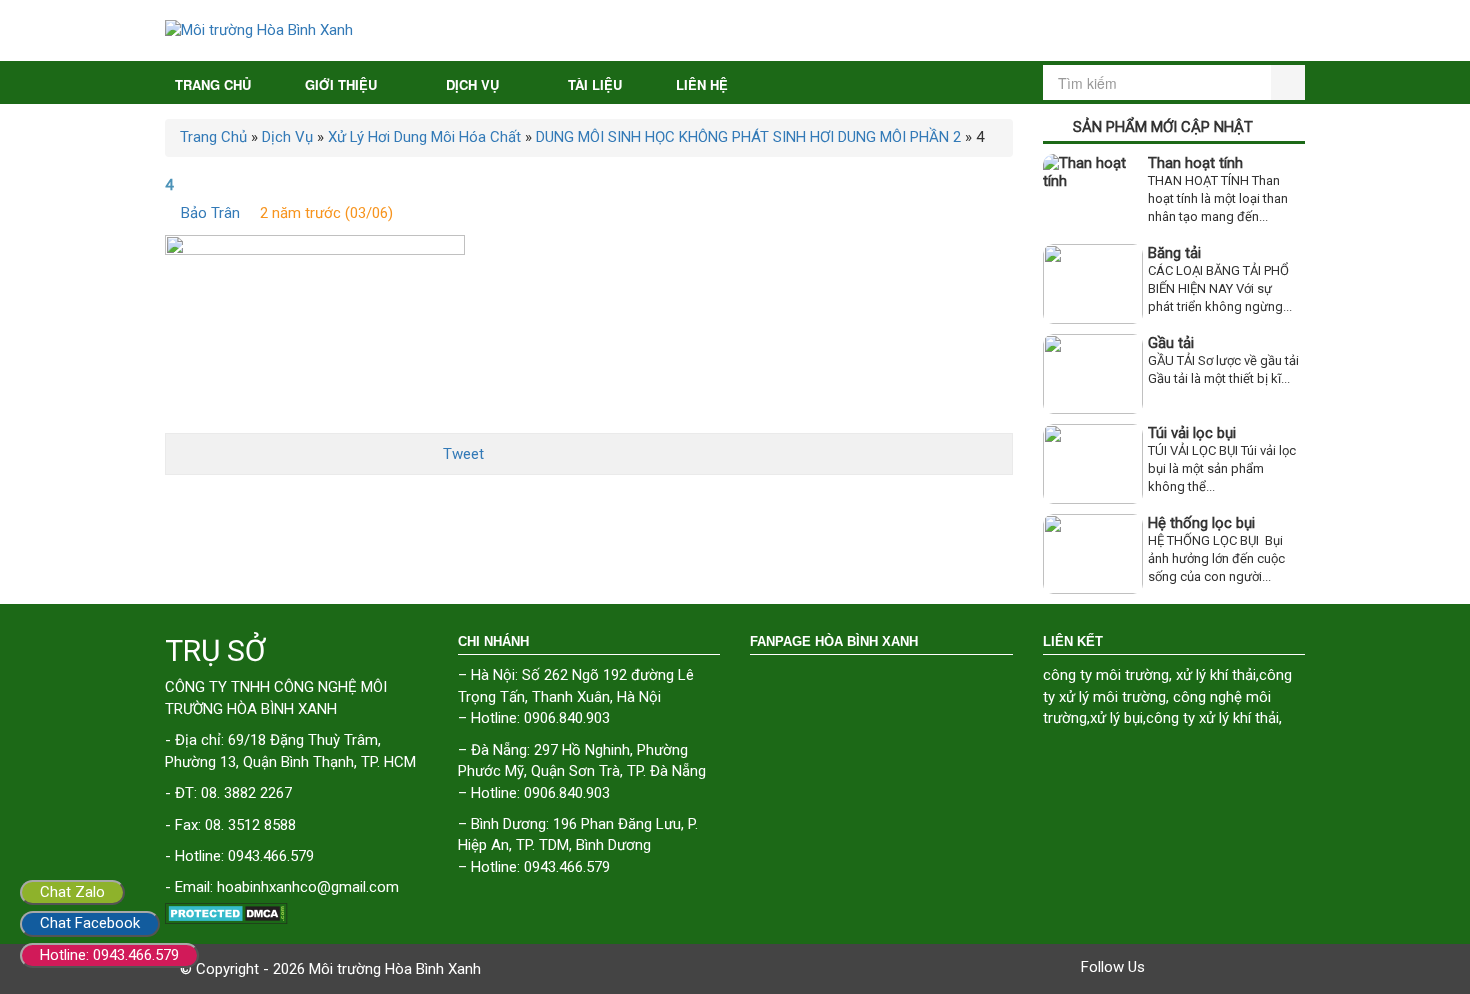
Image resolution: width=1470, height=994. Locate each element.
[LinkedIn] (1277, 967)
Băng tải (1174, 253)
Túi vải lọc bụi (1192, 433)
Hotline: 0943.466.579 (109, 955)
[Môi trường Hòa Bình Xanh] (735, 30)
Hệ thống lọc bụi (1201, 523)
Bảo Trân (210, 213)
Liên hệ (702, 84)
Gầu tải (1171, 343)
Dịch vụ (472, 84)
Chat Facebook (90, 923)
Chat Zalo (72, 892)
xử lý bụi (1116, 718)
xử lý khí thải (1216, 675)
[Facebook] (1165, 967)
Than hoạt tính (1195, 163)
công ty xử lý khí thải (1212, 718)
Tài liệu (595, 84)
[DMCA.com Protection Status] (296, 914)
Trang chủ (213, 84)
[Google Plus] (1221, 967)
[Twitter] (1193, 967)
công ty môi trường (1106, 675)
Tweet (463, 454)
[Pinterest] (1249, 967)
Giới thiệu (341, 84)
